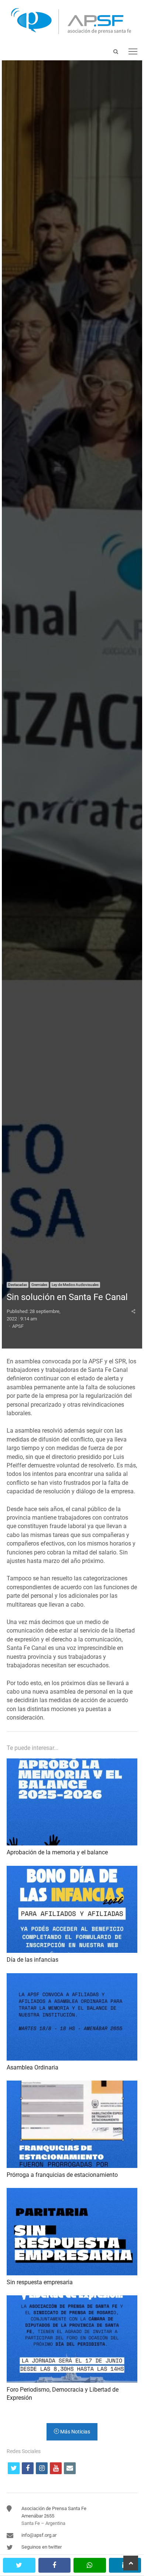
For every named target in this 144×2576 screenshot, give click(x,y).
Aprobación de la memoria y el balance (57, 1852)
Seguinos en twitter (42, 2547)
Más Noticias (75, 2432)
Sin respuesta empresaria (40, 2282)
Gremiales (39, 1285)
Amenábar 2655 (38, 2516)
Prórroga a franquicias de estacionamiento (62, 2175)
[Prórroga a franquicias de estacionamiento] (72, 2085)
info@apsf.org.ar (39, 2535)
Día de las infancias (32, 1960)
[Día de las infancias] (72, 1870)
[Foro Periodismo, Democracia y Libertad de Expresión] (72, 2300)
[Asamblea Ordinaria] (72, 1977)
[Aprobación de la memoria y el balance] (72, 1763)
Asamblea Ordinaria (32, 2067)
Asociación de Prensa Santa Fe (54, 2508)
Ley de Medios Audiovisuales (75, 1285)
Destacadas (18, 1285)
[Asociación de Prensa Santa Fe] (72, 21)
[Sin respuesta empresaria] (72, 2192)
